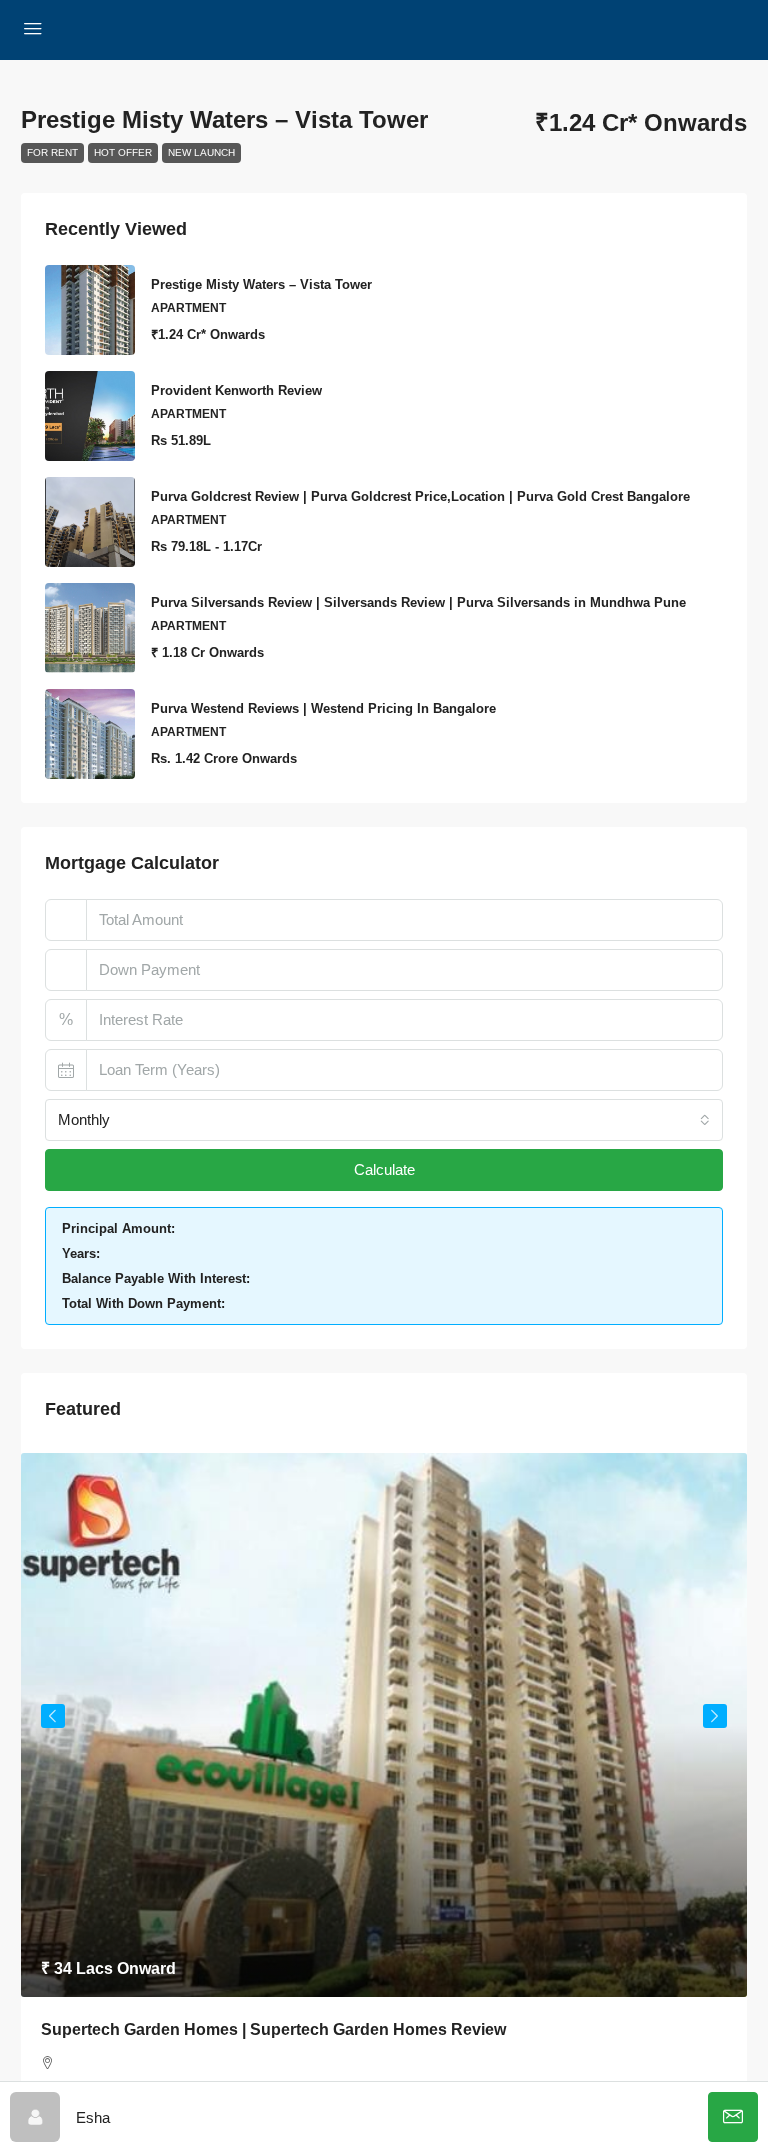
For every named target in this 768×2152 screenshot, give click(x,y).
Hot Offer (123, 152)
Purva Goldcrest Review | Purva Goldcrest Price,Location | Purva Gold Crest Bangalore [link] (420, 496)
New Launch (201, 152)
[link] (384, 1725)
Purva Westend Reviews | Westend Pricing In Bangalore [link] (323, 708)
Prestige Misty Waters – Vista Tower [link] (261, 284)
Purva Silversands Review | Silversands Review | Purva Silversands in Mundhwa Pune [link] (418, 602)
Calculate (384, 1169)
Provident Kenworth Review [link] (236, 390)
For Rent (52, 152)
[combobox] (384, 1120)
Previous (53, 1716)
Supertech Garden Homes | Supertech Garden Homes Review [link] (273, 2029)
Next (715, 1716)
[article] (384, 1791)
